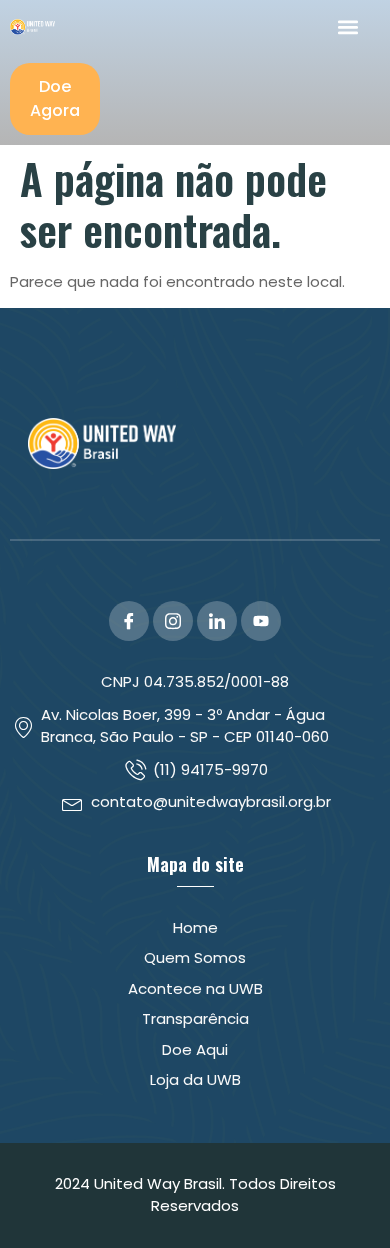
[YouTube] (261, 621)
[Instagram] (173, 621)
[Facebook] (129, 621)
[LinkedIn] (217, 621)
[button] (348, 26)
